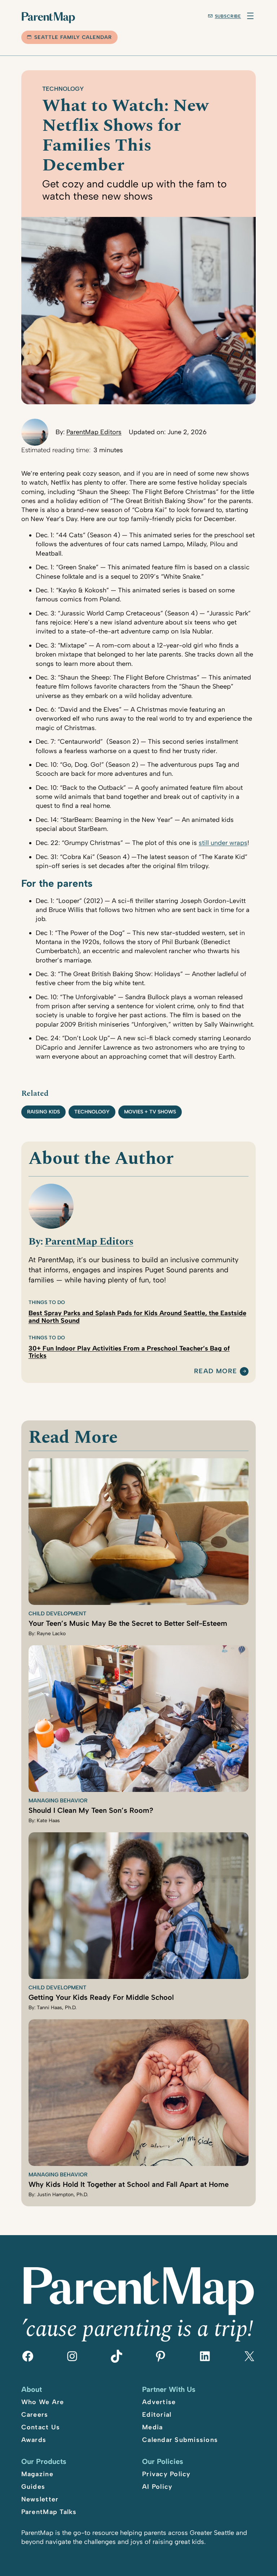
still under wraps (223, 843)
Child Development (57, 1614)
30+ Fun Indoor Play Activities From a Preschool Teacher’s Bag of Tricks (129, 1352)
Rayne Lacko (51, 1634)
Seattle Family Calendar (73, 37)
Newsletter (40, 2499)
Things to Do (47, 1302)
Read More (216, 1371)
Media (152, 2427)
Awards (34, 2440)
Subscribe (228, 16)
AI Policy (157, 2487)
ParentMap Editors (94, 432)
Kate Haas (48, 1821)
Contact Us (41, 2427)
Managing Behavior (58, 1801)
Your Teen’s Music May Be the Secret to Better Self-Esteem (128, 1623)
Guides (33, 2487)
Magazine (37, 2474)
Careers (35, 2415)
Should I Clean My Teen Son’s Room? (91, 1810)
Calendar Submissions (180, 2440)
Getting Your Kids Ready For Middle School (101, 1997)
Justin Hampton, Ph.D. (62, 2195)
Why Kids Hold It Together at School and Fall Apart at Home (129, 2184)
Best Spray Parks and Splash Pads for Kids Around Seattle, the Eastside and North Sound (137, 1317)
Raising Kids (43, 1112)
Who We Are (43, 2402)
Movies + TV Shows (150, 1112)
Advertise (159, 2402)
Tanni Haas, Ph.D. (57, 2008)
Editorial (157, 2415)
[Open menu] (250, 16)
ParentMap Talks (49, 2512)
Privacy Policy (166, 2474)
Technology (63, 89)
